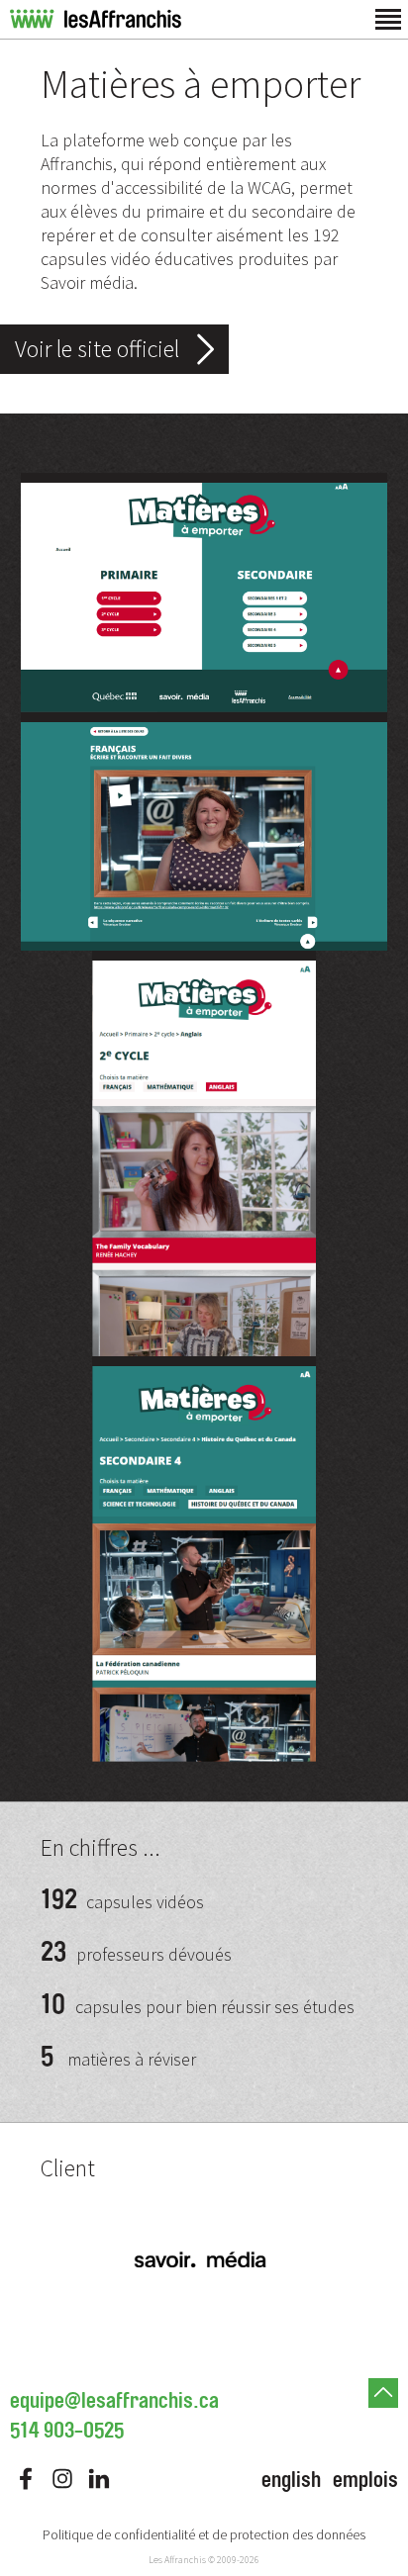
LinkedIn (99, 2479)
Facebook (26, 2479)
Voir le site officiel (97, 349)
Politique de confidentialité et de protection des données (204, 2534)
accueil (96, 19)
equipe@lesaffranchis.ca (114, 2401)
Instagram (62, 2479)
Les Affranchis (177, 2560)
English (291, 2480)
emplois (365, 2480)
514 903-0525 (67, 2431)
